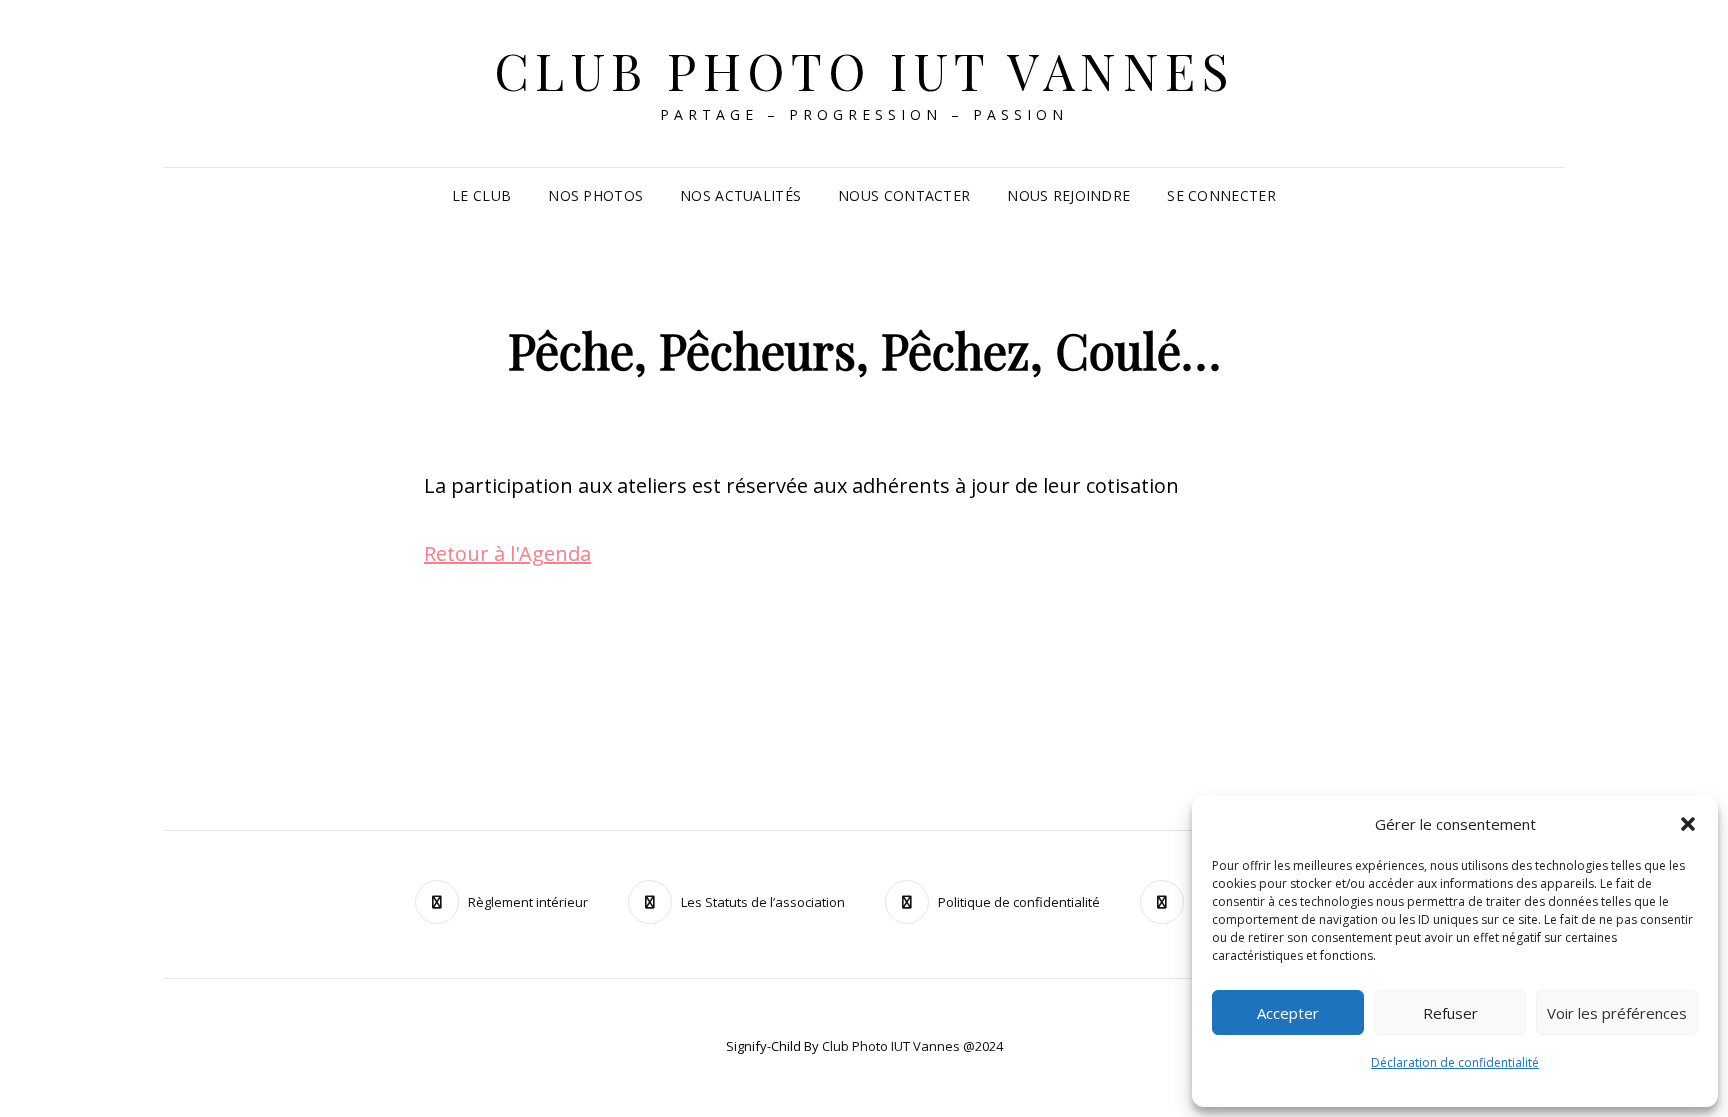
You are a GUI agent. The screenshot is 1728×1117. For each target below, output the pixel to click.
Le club (481, 195)
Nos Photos (595, 195)
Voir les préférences (1617, 1013)
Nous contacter (904, 195)
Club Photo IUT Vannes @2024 (912, 1046)
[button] (1688, 824)
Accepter (1288, 1013)
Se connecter (1221, 195)
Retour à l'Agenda (507, 553)
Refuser (1450, 1013)
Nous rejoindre (1068, 195)
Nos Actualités (740, 195)
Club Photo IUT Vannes (864, 70)
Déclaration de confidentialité (1455, 1062)
